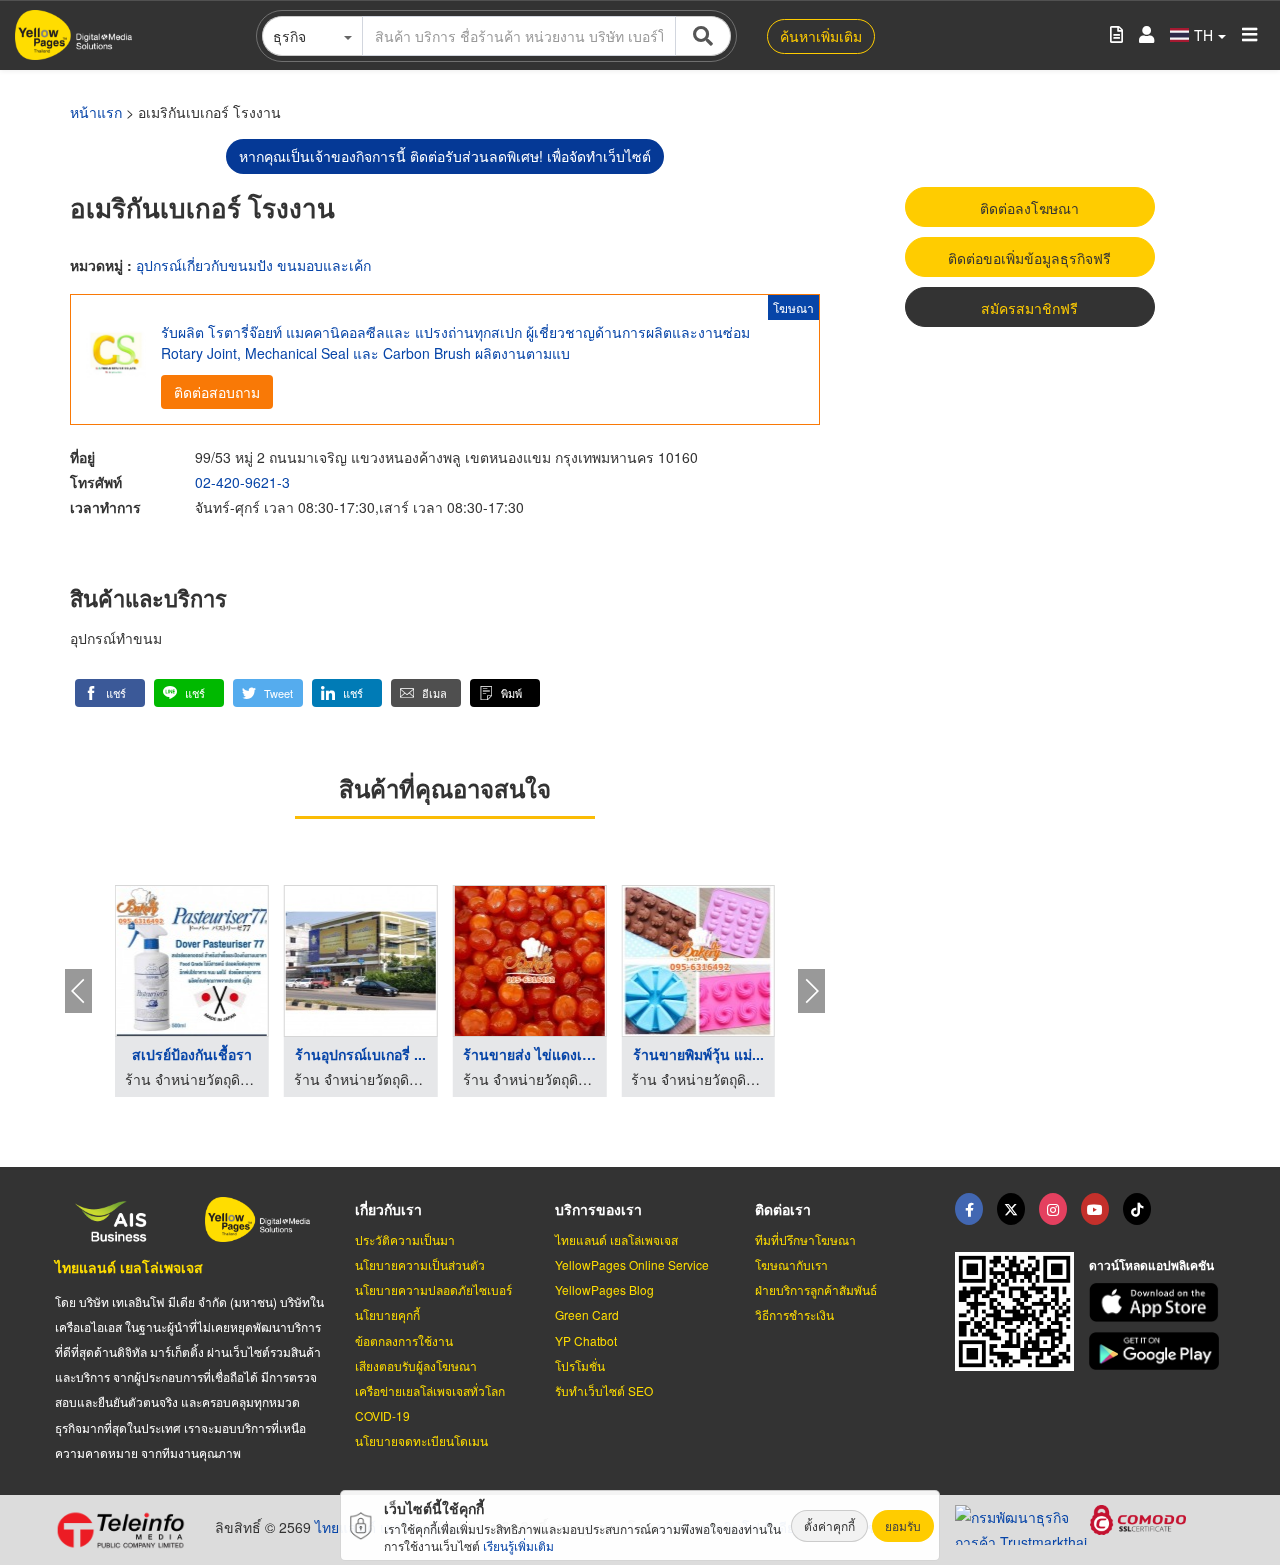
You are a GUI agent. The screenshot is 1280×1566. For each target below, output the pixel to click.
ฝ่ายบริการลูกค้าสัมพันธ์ (816, 1289)
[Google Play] (1157, 1351)
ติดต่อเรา (783, 1209)
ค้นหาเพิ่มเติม (821, 36)
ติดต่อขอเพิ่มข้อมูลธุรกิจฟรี (1029, 258)
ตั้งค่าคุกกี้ (829, 1525)
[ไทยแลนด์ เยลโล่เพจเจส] (1011, 1209)
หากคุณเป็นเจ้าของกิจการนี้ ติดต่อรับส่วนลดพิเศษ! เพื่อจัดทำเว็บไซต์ (445, 156)
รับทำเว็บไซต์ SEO (604, 1390)
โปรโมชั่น (580, 1365)
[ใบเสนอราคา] (1116, 35)
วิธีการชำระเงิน (794, 1314)
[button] (110, 693)
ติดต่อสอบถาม (217, 392)
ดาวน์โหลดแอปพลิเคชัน (1151, 1265)
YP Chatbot (586, 1340)
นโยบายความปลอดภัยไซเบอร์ (433, 1289)
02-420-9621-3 (242, 482)
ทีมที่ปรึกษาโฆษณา (805, 1239)
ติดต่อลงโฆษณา (1029, 208)
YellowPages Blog (604, 1289)
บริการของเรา (598, 1209)
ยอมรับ (903, 1525)
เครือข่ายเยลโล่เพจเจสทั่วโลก (430, 1390)
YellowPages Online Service (632, 1264)
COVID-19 (382, 1415)
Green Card (587, 1314)
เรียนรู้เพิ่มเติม (518, 1545)
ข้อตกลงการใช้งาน (404, 1340)
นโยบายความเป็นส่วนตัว (420, 1264)
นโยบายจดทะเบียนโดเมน (421, 1440)
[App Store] (1157, 1302)
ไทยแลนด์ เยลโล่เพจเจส (129, 1267)
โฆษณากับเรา (791, 1264)
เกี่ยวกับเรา (388, 1209)
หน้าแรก (96, 112)
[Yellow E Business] (969, 1209)
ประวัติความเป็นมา (405, 1239)
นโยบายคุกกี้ (387, 1314)
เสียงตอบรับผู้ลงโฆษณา (416, 1365)
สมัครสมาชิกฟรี (1029, 308)
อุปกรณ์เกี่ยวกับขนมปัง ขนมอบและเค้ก (253, 265)
